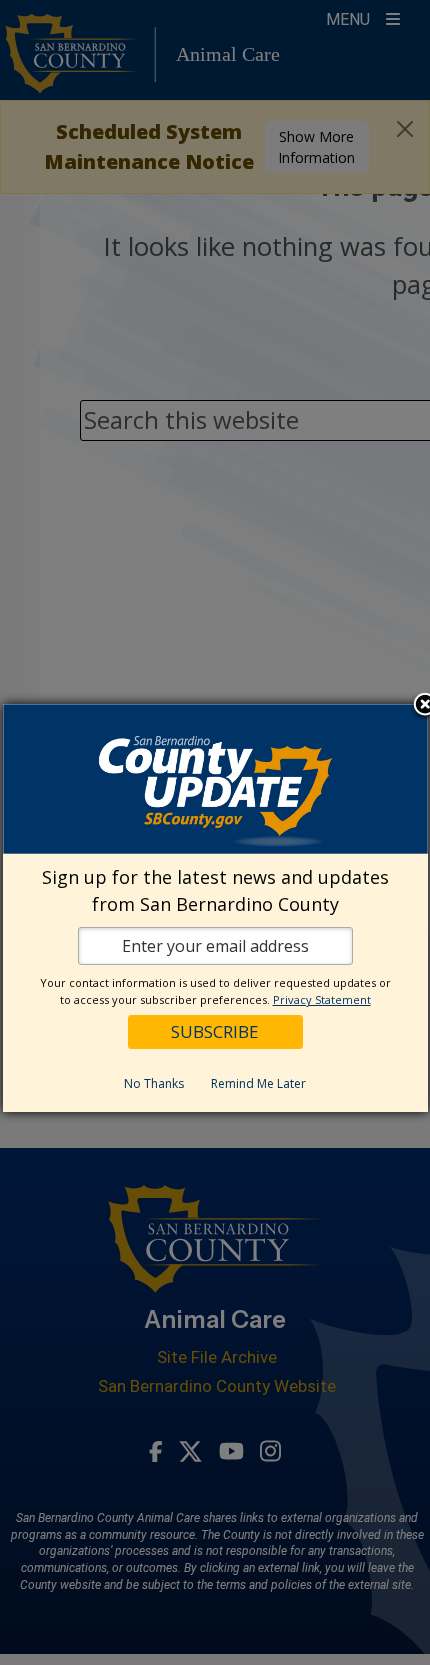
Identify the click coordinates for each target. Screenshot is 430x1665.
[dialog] (215, 908)
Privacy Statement (322, 999)
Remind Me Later (258, 1083)
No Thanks (154, 1083)
